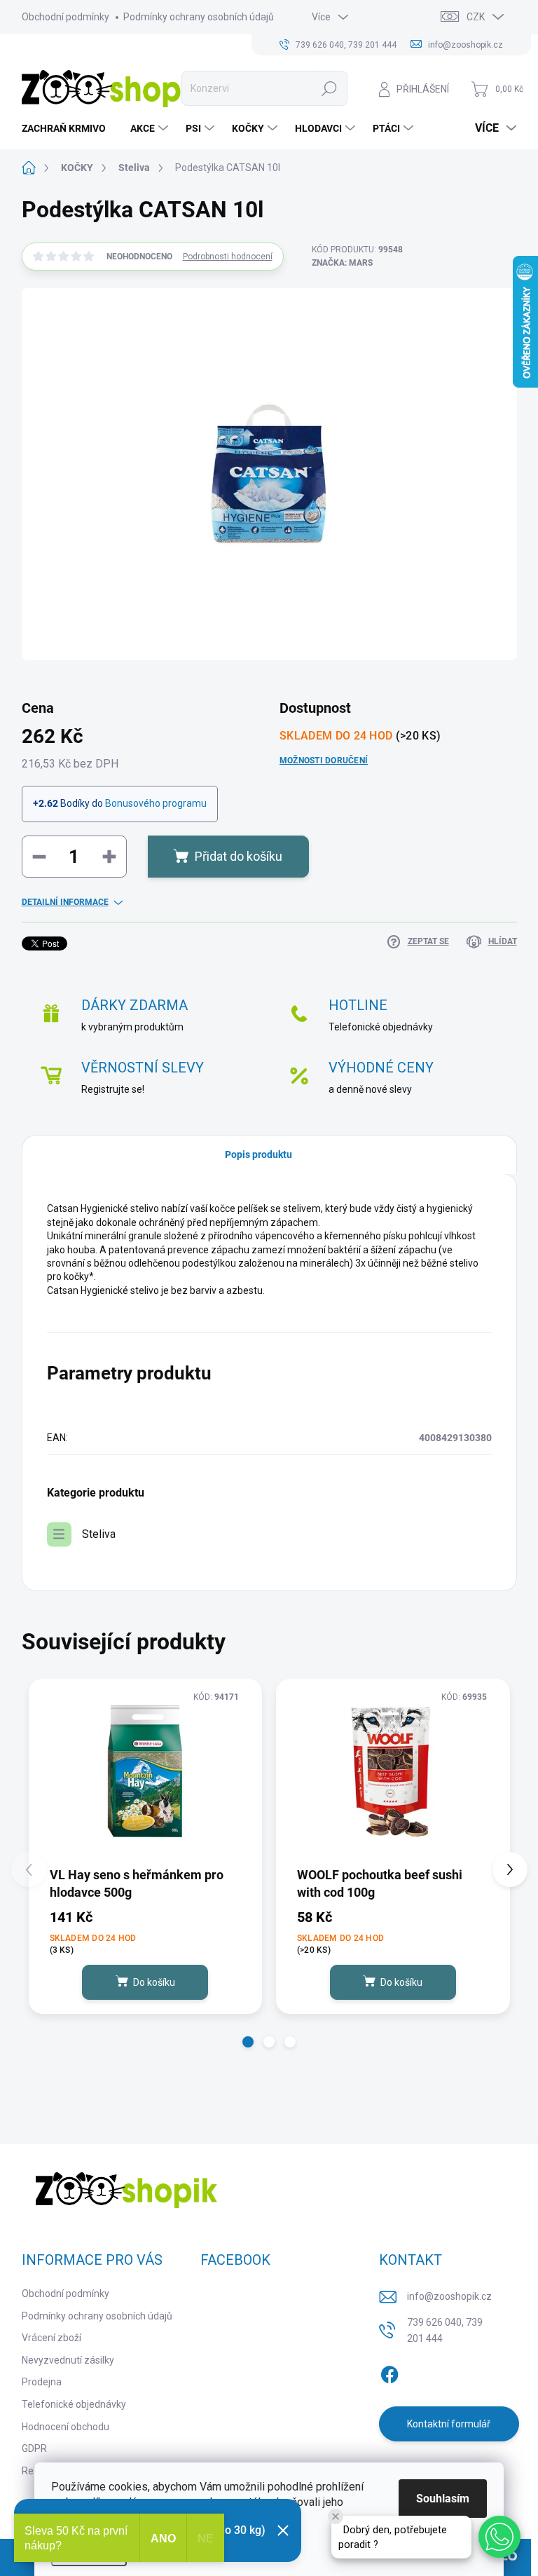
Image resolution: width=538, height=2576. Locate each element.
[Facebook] (389, 2372)
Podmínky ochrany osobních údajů (199, 17)
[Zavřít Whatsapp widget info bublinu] (336, 2516)
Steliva (99, 1534)
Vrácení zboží (51, 2338)
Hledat (330, 88)
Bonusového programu (156, 803)
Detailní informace (65, 902)
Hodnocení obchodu (65, 2427)
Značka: (342, 263)
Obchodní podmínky (65, 17)
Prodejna (42, 2382)
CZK (476, 17)
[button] (248, 2042)
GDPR (34, 2448)
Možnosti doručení (324, 761)
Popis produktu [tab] (258, 1154)
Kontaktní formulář (449, 2424)
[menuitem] (69, 128)
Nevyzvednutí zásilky (68, 2360)
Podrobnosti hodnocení (228, 257)
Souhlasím (443, 2499)
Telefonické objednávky (74, 2404)
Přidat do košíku (239, 856)
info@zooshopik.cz (449, 2296)
